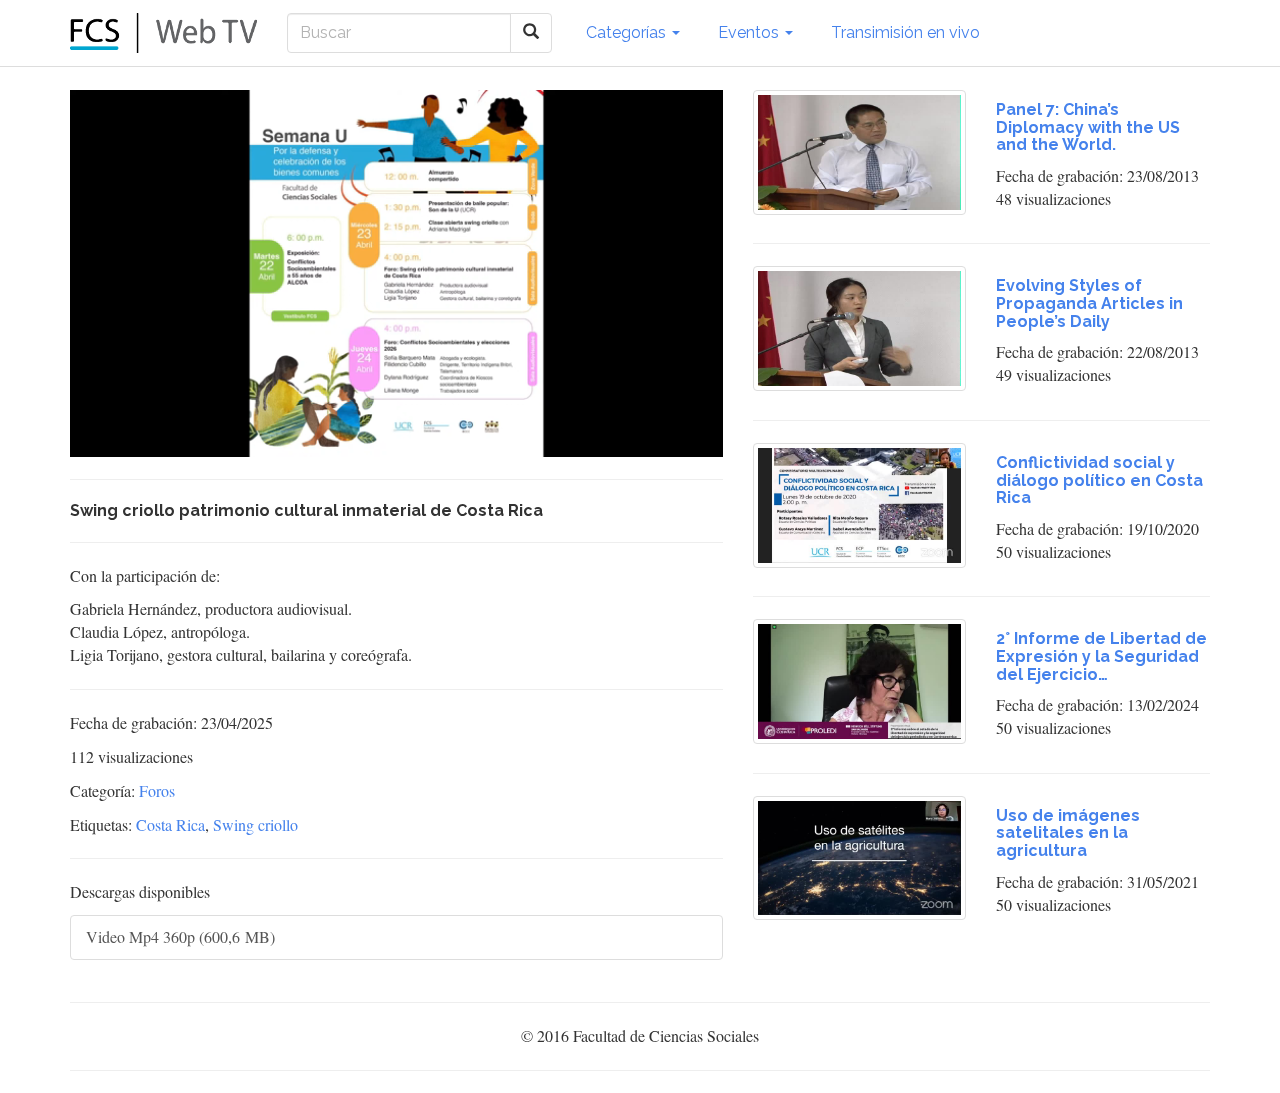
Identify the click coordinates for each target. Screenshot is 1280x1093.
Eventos (750, 32)
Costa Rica (170, 824)
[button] (130, 442)
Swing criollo (255, 824)
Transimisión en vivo (905, 32)
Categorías (628, 32)
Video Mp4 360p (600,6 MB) (180, 936)
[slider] (387, 442)
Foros (157, 790)
